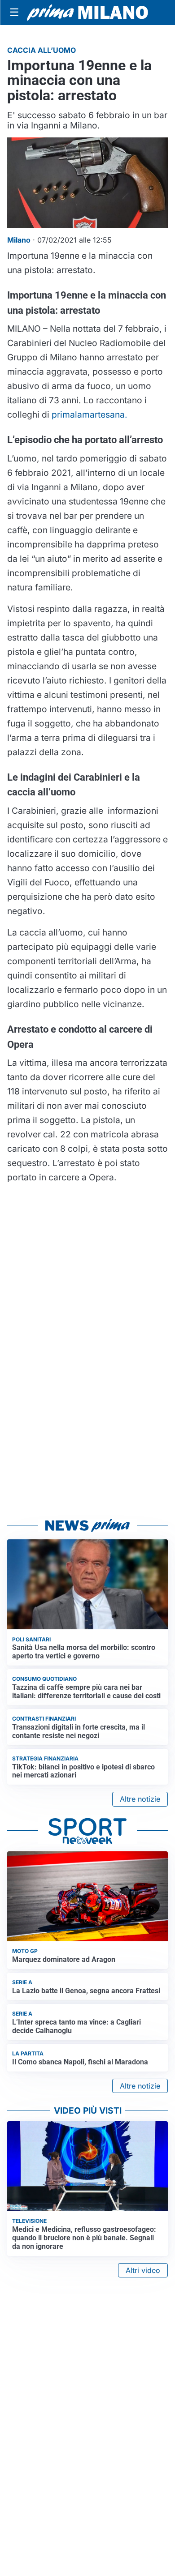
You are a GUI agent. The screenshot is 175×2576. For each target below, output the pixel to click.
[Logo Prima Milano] (87, 13)
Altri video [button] (143, 2270)
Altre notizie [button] (140, 1799)
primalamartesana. (90, 414)
